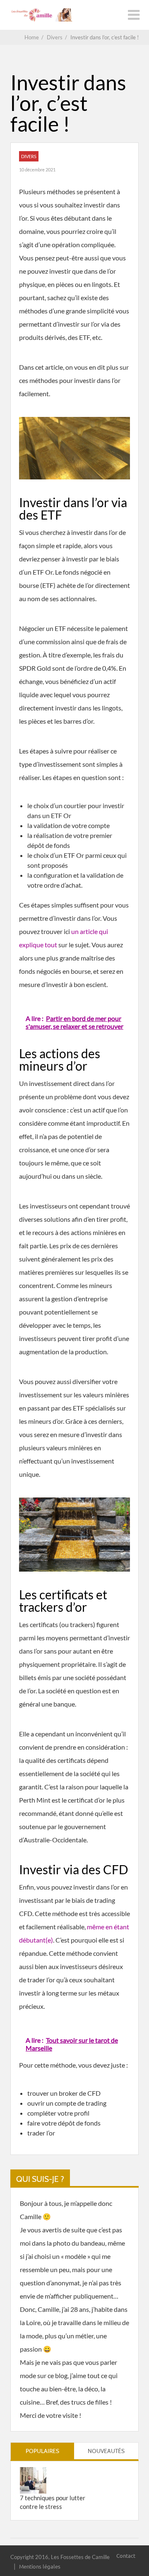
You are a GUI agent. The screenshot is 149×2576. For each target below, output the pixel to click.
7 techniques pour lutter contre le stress (53, 2502)
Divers (29, 156)
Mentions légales (40, 2566)
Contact (126, 2556)
